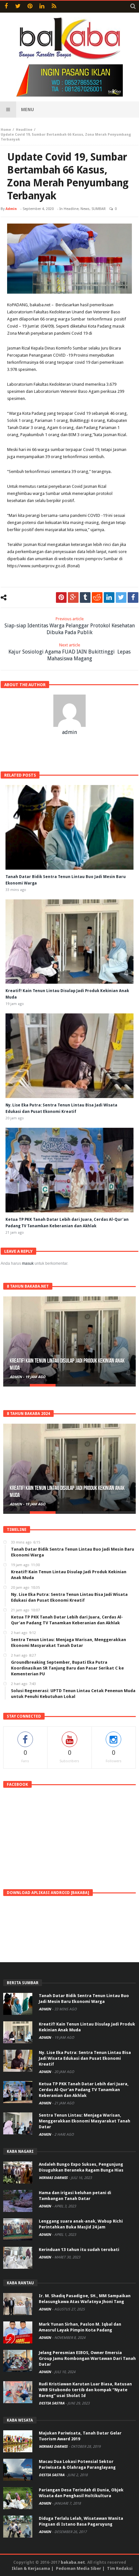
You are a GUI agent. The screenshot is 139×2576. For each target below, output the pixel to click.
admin (11, 209)
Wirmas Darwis (54, 2178)
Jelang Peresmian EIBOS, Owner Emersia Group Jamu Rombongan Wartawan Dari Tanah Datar (87, 2358)
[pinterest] (61, 597)
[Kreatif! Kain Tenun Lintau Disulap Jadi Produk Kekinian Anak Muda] (69, 1340)
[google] (73, 597)
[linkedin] (109, 597)
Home (6, 130)
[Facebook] (6, 7)
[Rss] (54, 7)
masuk (28, 1263)
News (85, 209)
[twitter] (121, 597)
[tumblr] (85, 597)
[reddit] (97, 597)
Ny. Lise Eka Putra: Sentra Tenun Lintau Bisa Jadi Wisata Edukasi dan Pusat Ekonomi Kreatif (85, 2058)
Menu (27, 110)
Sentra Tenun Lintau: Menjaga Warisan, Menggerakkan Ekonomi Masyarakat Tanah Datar (85, 2121)
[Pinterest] (30, 7)
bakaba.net (73, 2562)
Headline (24, 130)
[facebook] (133, 597)
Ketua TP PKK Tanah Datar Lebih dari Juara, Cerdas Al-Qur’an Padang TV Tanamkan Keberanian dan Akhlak (84, 2090)
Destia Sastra (52, 2403)
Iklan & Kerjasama (31, 2568)
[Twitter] (18, 7)
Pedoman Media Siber (79, 2568)
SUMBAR (99, 209)
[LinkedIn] (42, 7)
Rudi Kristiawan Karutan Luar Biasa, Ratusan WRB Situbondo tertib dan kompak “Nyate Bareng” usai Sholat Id (85, 2390)
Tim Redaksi (120, 2568)
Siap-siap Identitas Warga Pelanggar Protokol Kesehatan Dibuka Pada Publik (70, 626)
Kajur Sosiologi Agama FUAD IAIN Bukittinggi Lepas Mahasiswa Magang (69, 652)
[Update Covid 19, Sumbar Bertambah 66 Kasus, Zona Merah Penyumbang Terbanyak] (69, 259)
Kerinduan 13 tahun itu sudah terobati (79, 2250)
